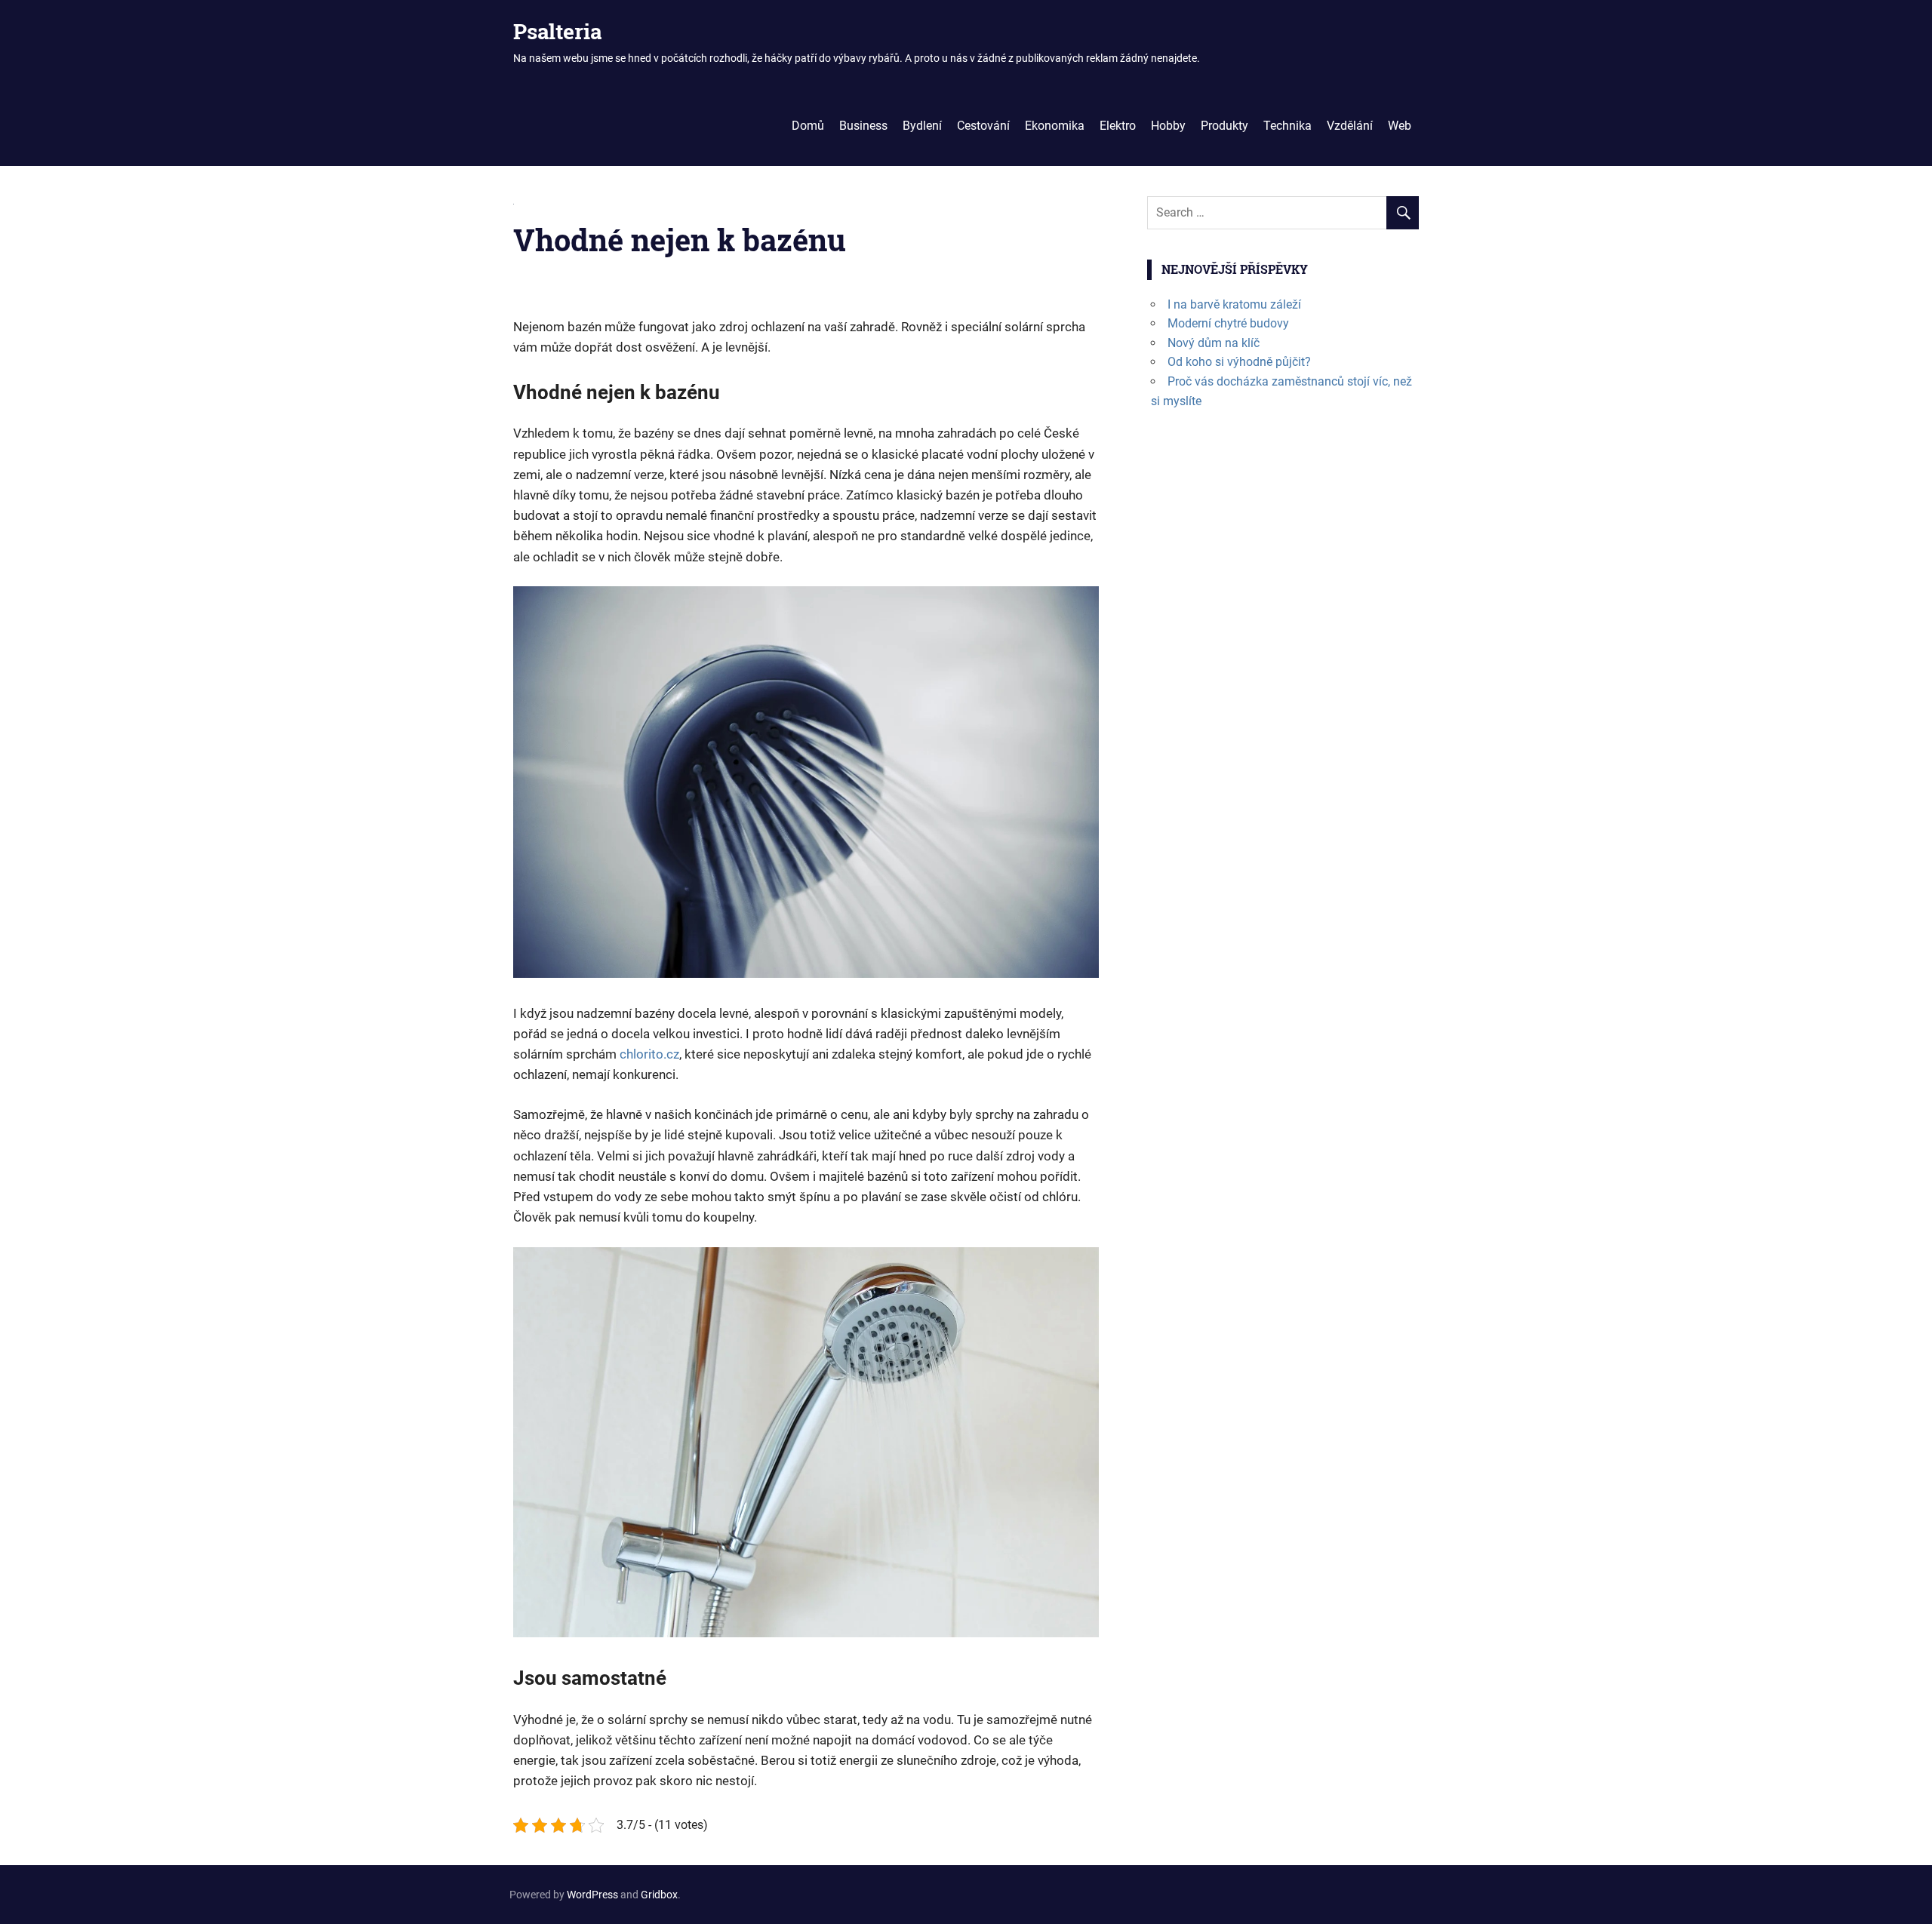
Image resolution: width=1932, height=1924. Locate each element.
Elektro (1118, 126)
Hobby (1168, 126)
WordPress (592, 1895)
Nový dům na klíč (1214, 343)
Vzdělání (1350, 126)
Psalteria (557, 31)
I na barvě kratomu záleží (1234, 304)
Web (1400, 126)
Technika (1287, 126)
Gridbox (659, 1895)
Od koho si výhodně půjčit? (1239, 362)
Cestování (983, 126)
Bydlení (922, 126)
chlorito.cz (649, 1054)
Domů (808, 126)
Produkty (1224, 126)
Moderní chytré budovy (1228, 323)
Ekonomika (1055, 126)
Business (863, 126)
